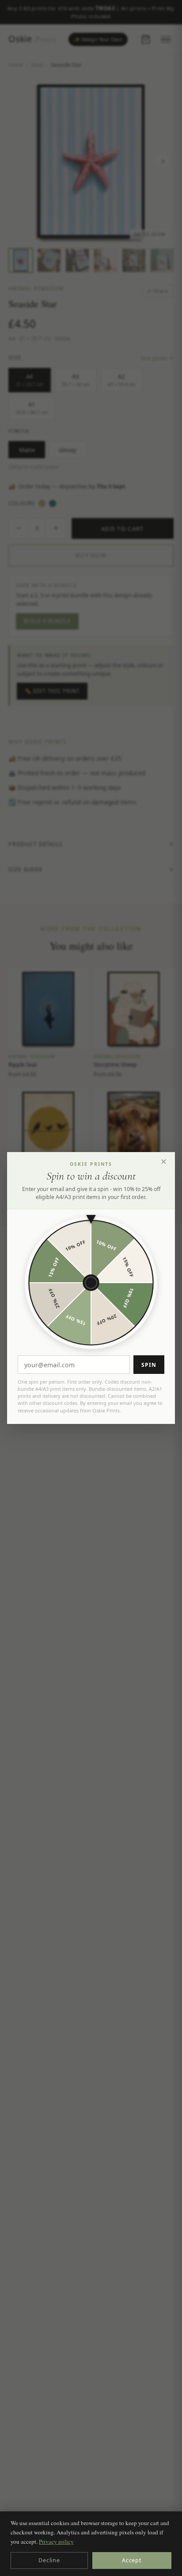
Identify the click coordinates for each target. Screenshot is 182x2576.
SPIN (149, 1365)
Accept (132, 2560)
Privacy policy (56, 2541)
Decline (49, 2560)
